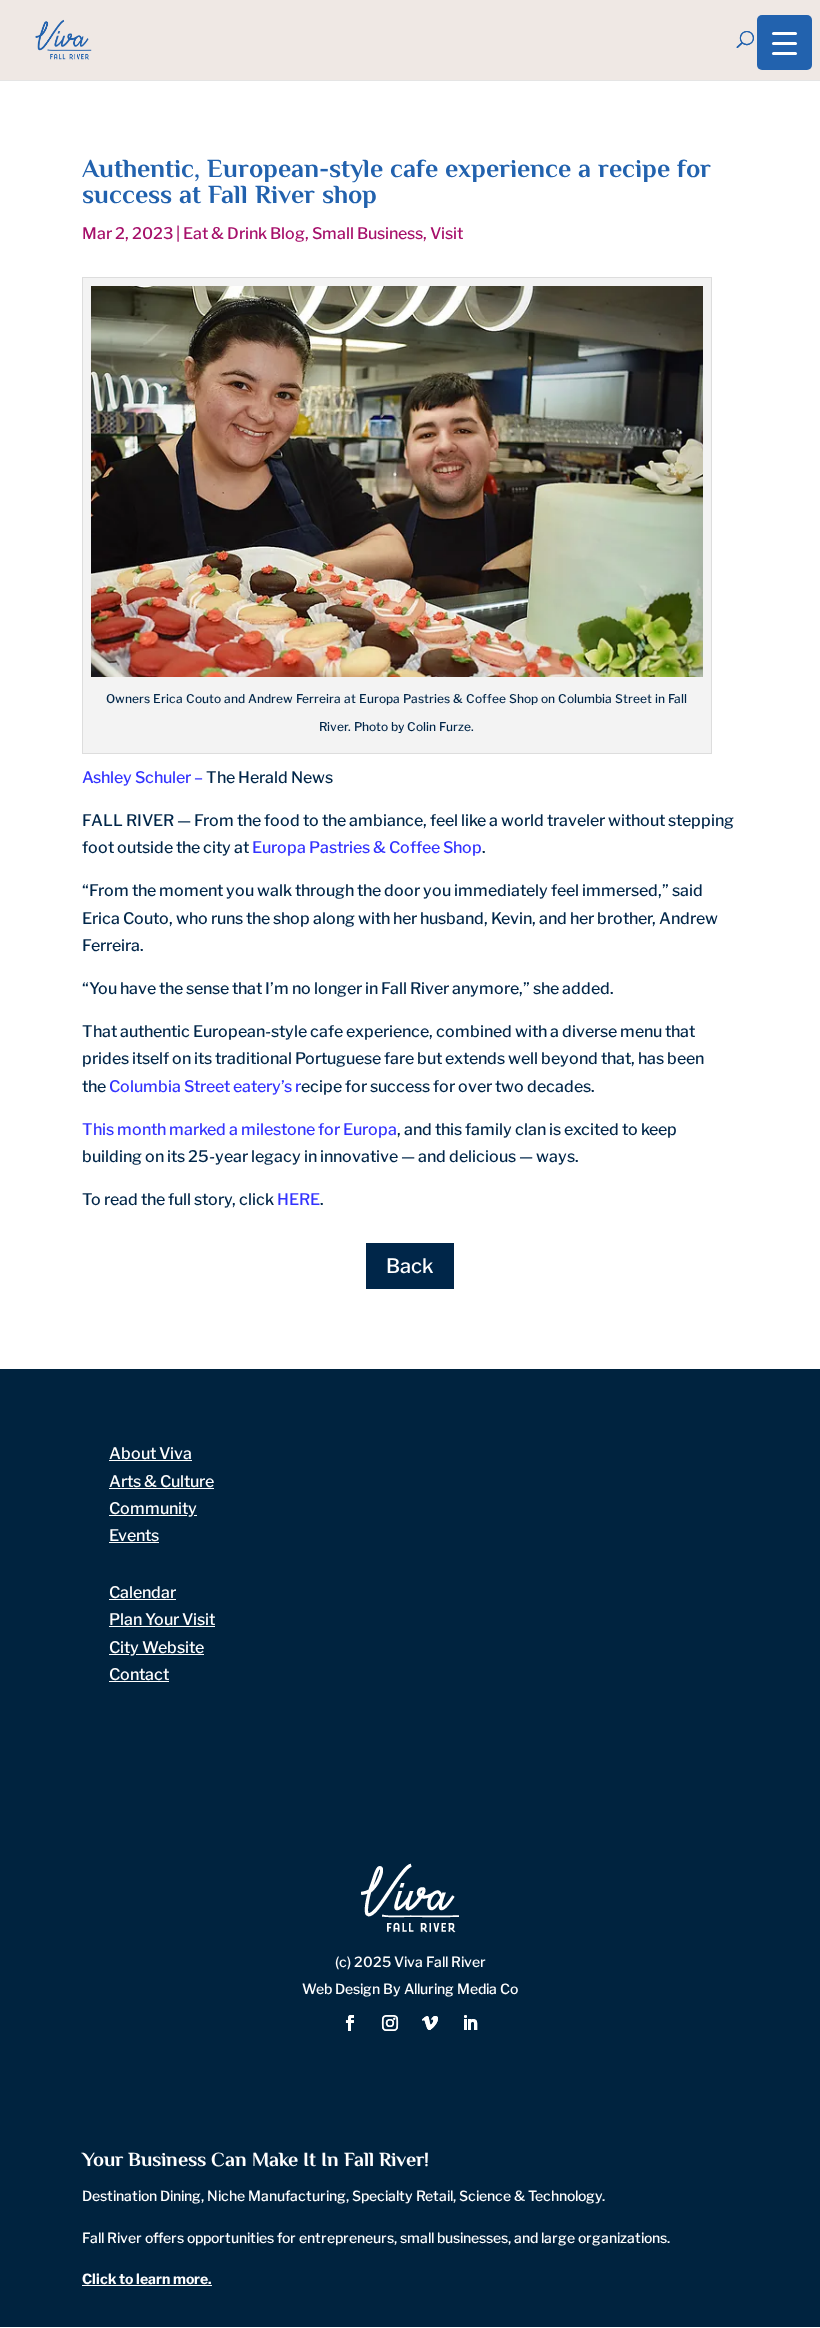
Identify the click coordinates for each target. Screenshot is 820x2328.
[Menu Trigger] (784, 42)
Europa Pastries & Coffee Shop (367, 847)
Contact (139, 1674)
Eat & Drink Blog (244, 233)
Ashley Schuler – (144, 777)
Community (153, 1508)
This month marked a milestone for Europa (239, 1129)
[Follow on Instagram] (390, 2023)
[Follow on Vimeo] (430, 2023)
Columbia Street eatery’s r (205, 1086)
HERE (298, 1199)
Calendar (142, 1592)
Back (410, 1266)
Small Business (367, 233)
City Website (156, 1647)
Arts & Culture (161, 1481)
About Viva (150, 1453)
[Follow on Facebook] (350, 2023)
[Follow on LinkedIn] (470, 2023)
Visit (446, 233)
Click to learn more (145, 2278)
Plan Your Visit (162, 1619)
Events (134, 1535)
